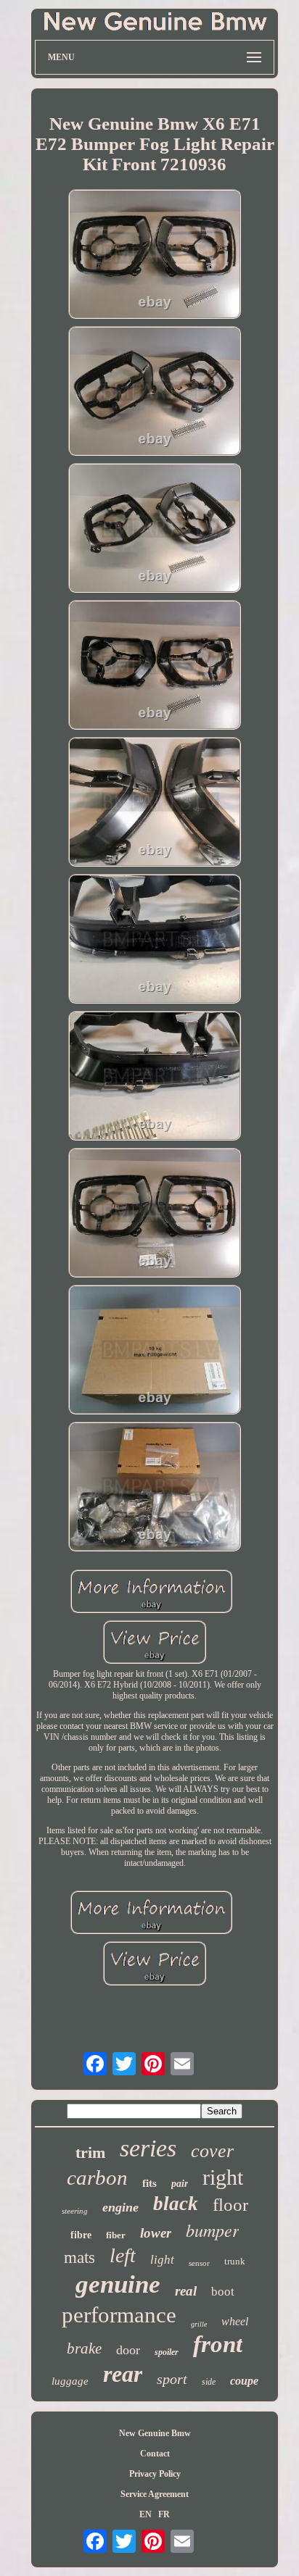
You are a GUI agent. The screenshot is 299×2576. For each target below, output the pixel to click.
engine (120, 2207)
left (123, 2255)
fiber (116, 2235)
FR (164, 2514)
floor (230, 2205)
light (162, 2260)
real (186, 2291)
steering (75, 2211)
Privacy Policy (155, 2474)
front (218, 2344)
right (223, 2177)
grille (199, 2324)
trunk (235, 2261)
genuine (118, 2284)
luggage (70, 2381)
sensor (199, 2263)
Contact (155, 2454)
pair (180, 2184)
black (176, 2204)
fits (149, 2183)
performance (119, 2315)
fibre (81, 2235)
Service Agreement (155, 2494)
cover (212, 2151)
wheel (235, 2321)
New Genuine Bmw (155, 2433)
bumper (212, 2230)
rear (123, 2374)
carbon (97, 2177)
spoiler (167, 2352)
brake (84, 2348)
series (148, 2148)
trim (90, 2152)
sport (172, 2379)
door (128, 2350)
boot (223, 2292)
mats (79, 2258)
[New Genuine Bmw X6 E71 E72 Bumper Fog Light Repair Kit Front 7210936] (155, 255)
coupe (244, 2381)
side (209, 2382)
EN (146, 2514)
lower (156, 2233)
